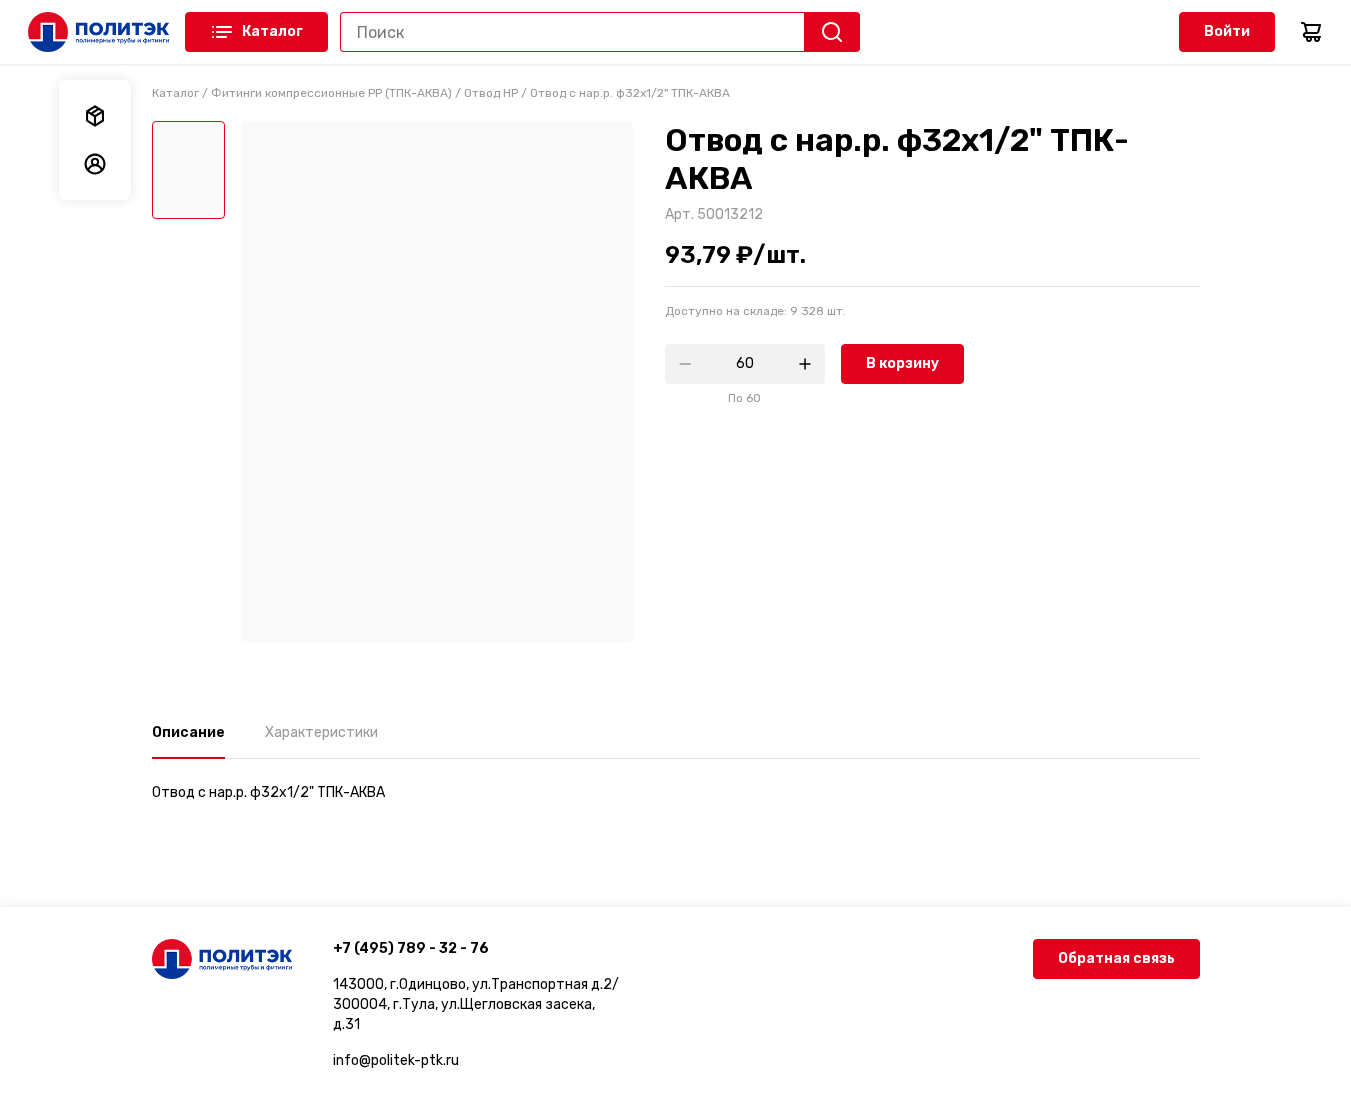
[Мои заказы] (95, 116)
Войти (1227, 31)
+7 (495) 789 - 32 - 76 (411, 948)
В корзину (902, 363)
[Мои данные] (95, 164)
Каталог (272, 31)
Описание (188, 732)
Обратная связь (1116, 958)
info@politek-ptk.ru (396, 1060)
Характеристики (321, 732)
